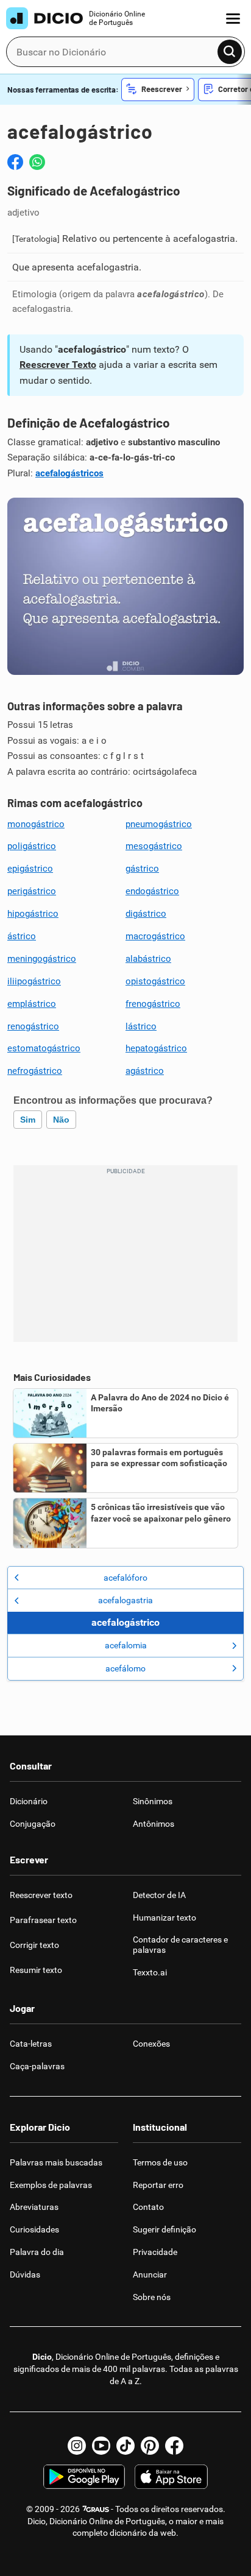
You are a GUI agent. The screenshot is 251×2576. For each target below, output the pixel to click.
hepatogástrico (156, 1048)
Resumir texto (36, 1970)
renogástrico (33, 1026)
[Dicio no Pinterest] (150, 2446)
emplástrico (32, 1004)
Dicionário (29, 1801)
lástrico (141, 1026)
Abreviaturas (34, 2207)
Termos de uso (160, 2162)
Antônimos (154, 1824)
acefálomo (125, 1668)
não (61, 1120)
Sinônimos (153, 1801)
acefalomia (126, 1645)
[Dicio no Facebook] (174, 2446)
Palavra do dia (37, 2252)
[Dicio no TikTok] (125, 2446)
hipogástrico (33, 914)
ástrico (22, 936)
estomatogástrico (44, 1048)
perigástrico (32, 891)
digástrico (146, 914)
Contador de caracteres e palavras (180, 1945)
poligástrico (32, 846)
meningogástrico (42, 959)
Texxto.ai (150, 1972)
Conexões (151, 2044)
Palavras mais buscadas (56, 2162)
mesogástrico (154, 846)
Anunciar (150, 2274)
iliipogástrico (34, 981)
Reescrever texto (41, 1895)
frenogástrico (153, 1004)
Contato (148, 2207)
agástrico (145, 1071)
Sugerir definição (164, 2229)
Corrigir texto (34, 1945)
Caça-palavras (37, 2066)
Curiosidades (34, 2229)
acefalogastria (125, 1600)
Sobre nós (152, 2297)
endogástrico (152, 891)
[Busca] (230, 52)
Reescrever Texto (58, 365)
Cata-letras (31, 2044)
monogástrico (36, 824)
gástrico (142, 869)
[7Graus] (95, 2509)
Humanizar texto (164, 1918)
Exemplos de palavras (51, 2185)
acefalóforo (125, 1578)
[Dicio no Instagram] (77, 2446)
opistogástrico (155, 981)
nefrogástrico (35, 1071)
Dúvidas (25, 2274)
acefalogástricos (69, 473)
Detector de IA (159, 1895)
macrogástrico (155, 936)
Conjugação (33, 1824)
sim (28, 1120)
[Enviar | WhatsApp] (37, 162)
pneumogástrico (159, 824)
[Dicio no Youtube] (101, 2446)
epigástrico (30, 869)
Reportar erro (158, 2185)
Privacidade (155, 2252)
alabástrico (148, 959)
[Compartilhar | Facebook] (15, 162)
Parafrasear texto (43, 1920)
